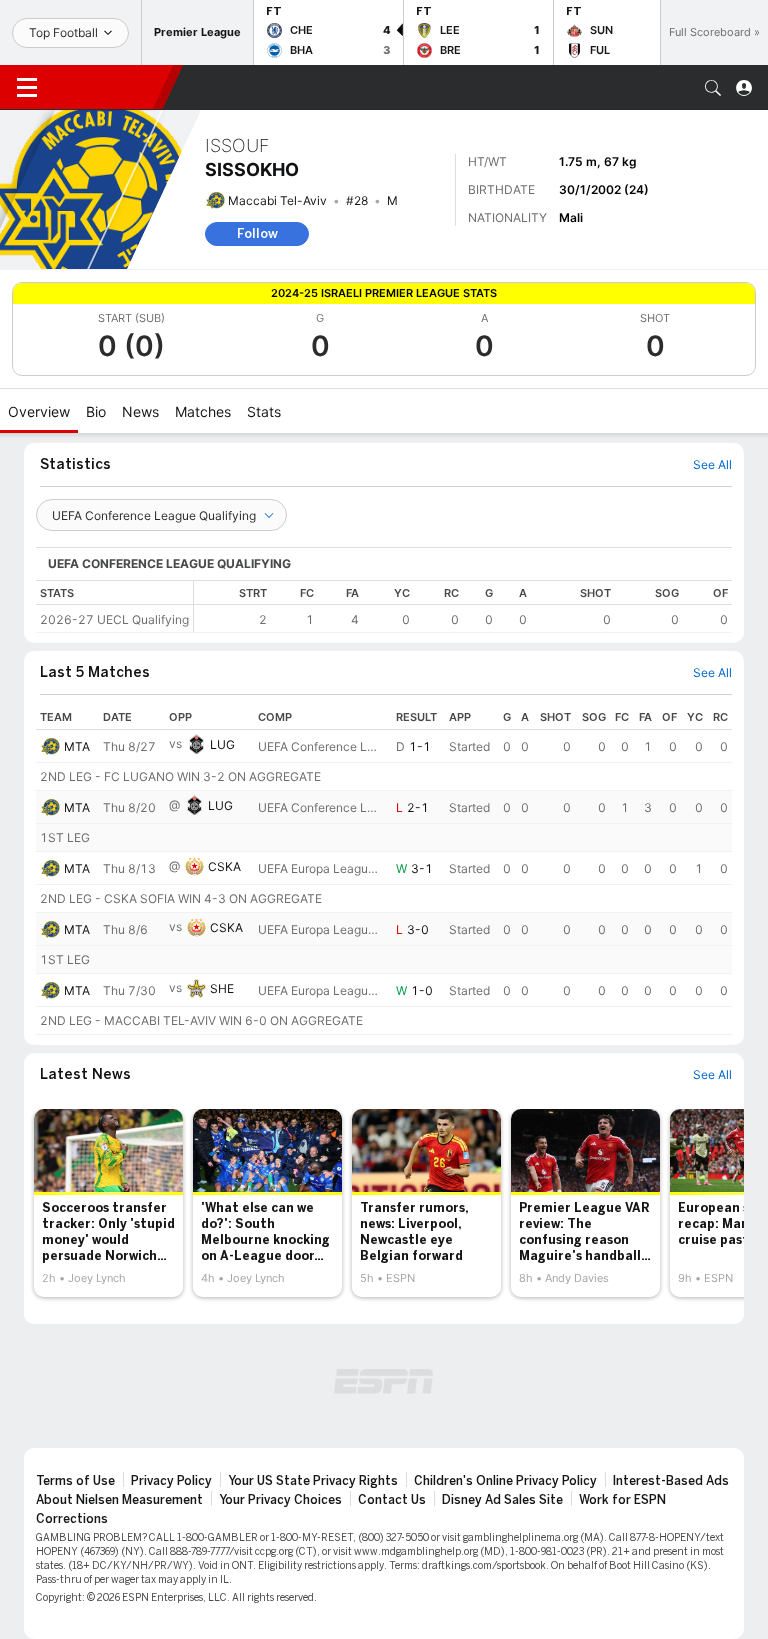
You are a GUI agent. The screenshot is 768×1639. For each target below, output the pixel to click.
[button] (713, 88)
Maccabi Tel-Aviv (277, 200)
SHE (222, 988)
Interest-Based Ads (671, 1481)
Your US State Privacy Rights (313, 1481)
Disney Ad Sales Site (502, 1500)
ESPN (108, 87)
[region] (463, 606)
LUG (222, 744)
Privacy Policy (171, 1481)
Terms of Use (75, 1481)
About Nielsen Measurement (119, 1500)
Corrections (72, 1519)
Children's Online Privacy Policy (505, 1481)
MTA (77, 746)
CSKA (224, 866)
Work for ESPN (622, 1500)
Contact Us (392, 1500)
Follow (257, 233)
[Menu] (27, 88)
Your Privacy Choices (280, 1500)
